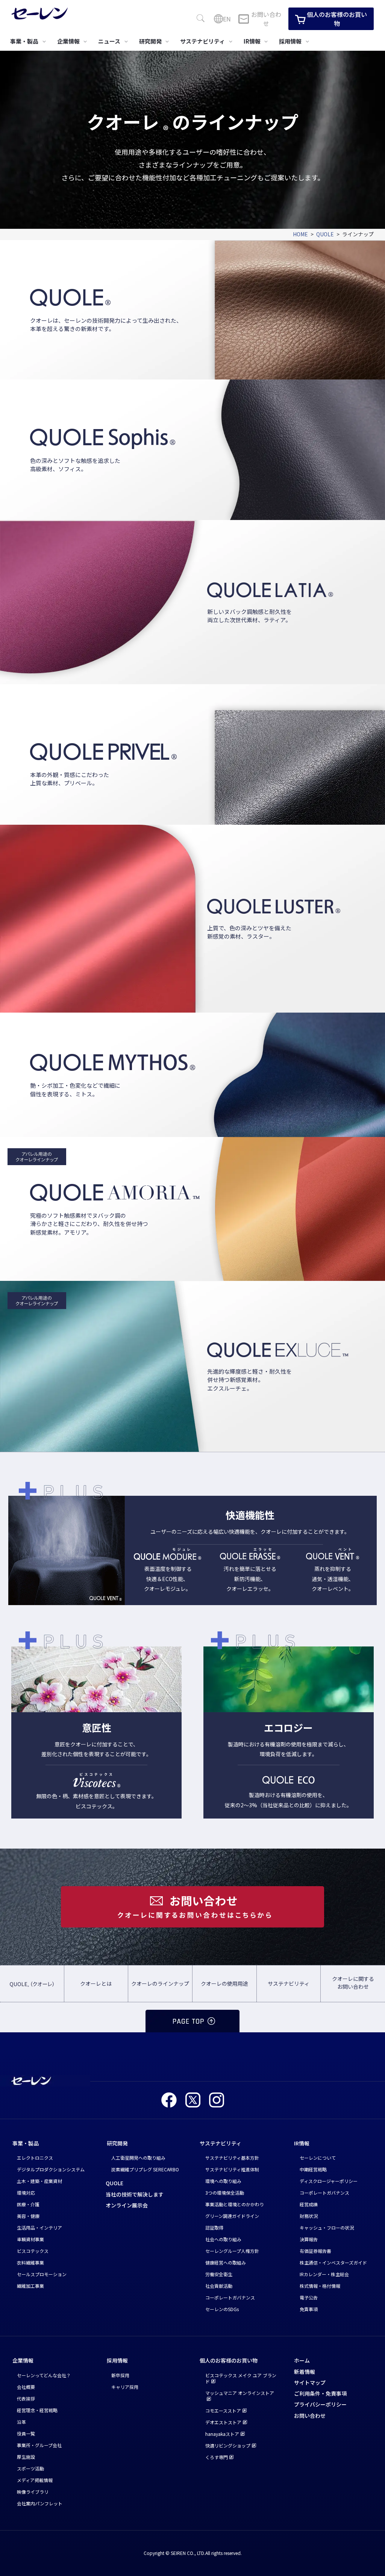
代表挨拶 (26, 2398)
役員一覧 (26, 2433)
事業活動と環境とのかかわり (235, 2204)
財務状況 (309, 2216)
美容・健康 (28, 2216)
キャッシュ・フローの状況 (327, 2228)
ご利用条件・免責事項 (320, 2393)
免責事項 (309, 2309)
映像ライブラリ (33, 2492)
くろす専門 (217, 2457)
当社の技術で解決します (135, 2194)
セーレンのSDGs (222, 2309)
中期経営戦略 (313, 2169)
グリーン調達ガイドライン (232, 2216)
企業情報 (23, 2360)
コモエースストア (223, 2410)
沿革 (21, 2422)
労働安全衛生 (219, 2274)
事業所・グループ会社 (39, 2445)
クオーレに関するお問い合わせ (353, 1983)
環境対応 (26, 2193)
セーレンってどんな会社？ (44, 2375)
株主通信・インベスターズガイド (333, 2262)
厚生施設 (26, 2457)
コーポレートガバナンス (230, 2297)
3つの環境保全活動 (225, 2193)
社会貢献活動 (219, 2286)
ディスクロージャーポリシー (329, 2181)
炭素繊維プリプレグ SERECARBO (145, 2169)
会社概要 (26, 2387)
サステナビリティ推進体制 (232, 2169)
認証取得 (214, 2228)
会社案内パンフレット (40, 2503)
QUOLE (325, 234)
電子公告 (309, 2297)
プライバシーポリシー (320, 2404)
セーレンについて (318, 2158)
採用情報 (117, 2360)
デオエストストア (223, 2422)
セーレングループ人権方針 (232, 2251)
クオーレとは (96, 1983)
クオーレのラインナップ (160, 1983)
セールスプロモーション (42, 2274)
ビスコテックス (33, 2251)
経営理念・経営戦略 (37, 2410)
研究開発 (117, 2143)
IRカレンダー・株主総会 (324, 2274)
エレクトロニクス (35, 2158)
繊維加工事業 (30, 2286)
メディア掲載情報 (35, 2480)
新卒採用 (120, 2375)
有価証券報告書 (315, 2251)
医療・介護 (28, 2204)
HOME (300, 234)
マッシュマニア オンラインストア (240, 2393)
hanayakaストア (222, 2434)
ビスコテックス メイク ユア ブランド (241, 2378)
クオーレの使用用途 (224, 1983)
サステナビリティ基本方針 (232, 2158)
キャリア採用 (125, 2387)
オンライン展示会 (127, 2205)
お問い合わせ (266, 19)
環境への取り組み (223, 2181)
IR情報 (302, 2143)
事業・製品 (26, 2143)
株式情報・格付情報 (320, 2286)
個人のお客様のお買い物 (337, 19)
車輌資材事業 (30, 2239)
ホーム (302, 2360)
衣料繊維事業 (30, 2262)
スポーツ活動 (30, 2468)
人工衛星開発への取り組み (138, 2158)
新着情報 (305, 2372)
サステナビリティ (289, 1983)
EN (227, 19)
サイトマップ (310, 2382)
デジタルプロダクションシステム (51, 2169)
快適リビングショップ (228, 2445)
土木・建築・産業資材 (39, 2181)
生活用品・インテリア (39, 2228)
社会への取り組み (223, 2239)
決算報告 (309, 2239)
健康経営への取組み (226, 2262)
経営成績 (309, 2204)
